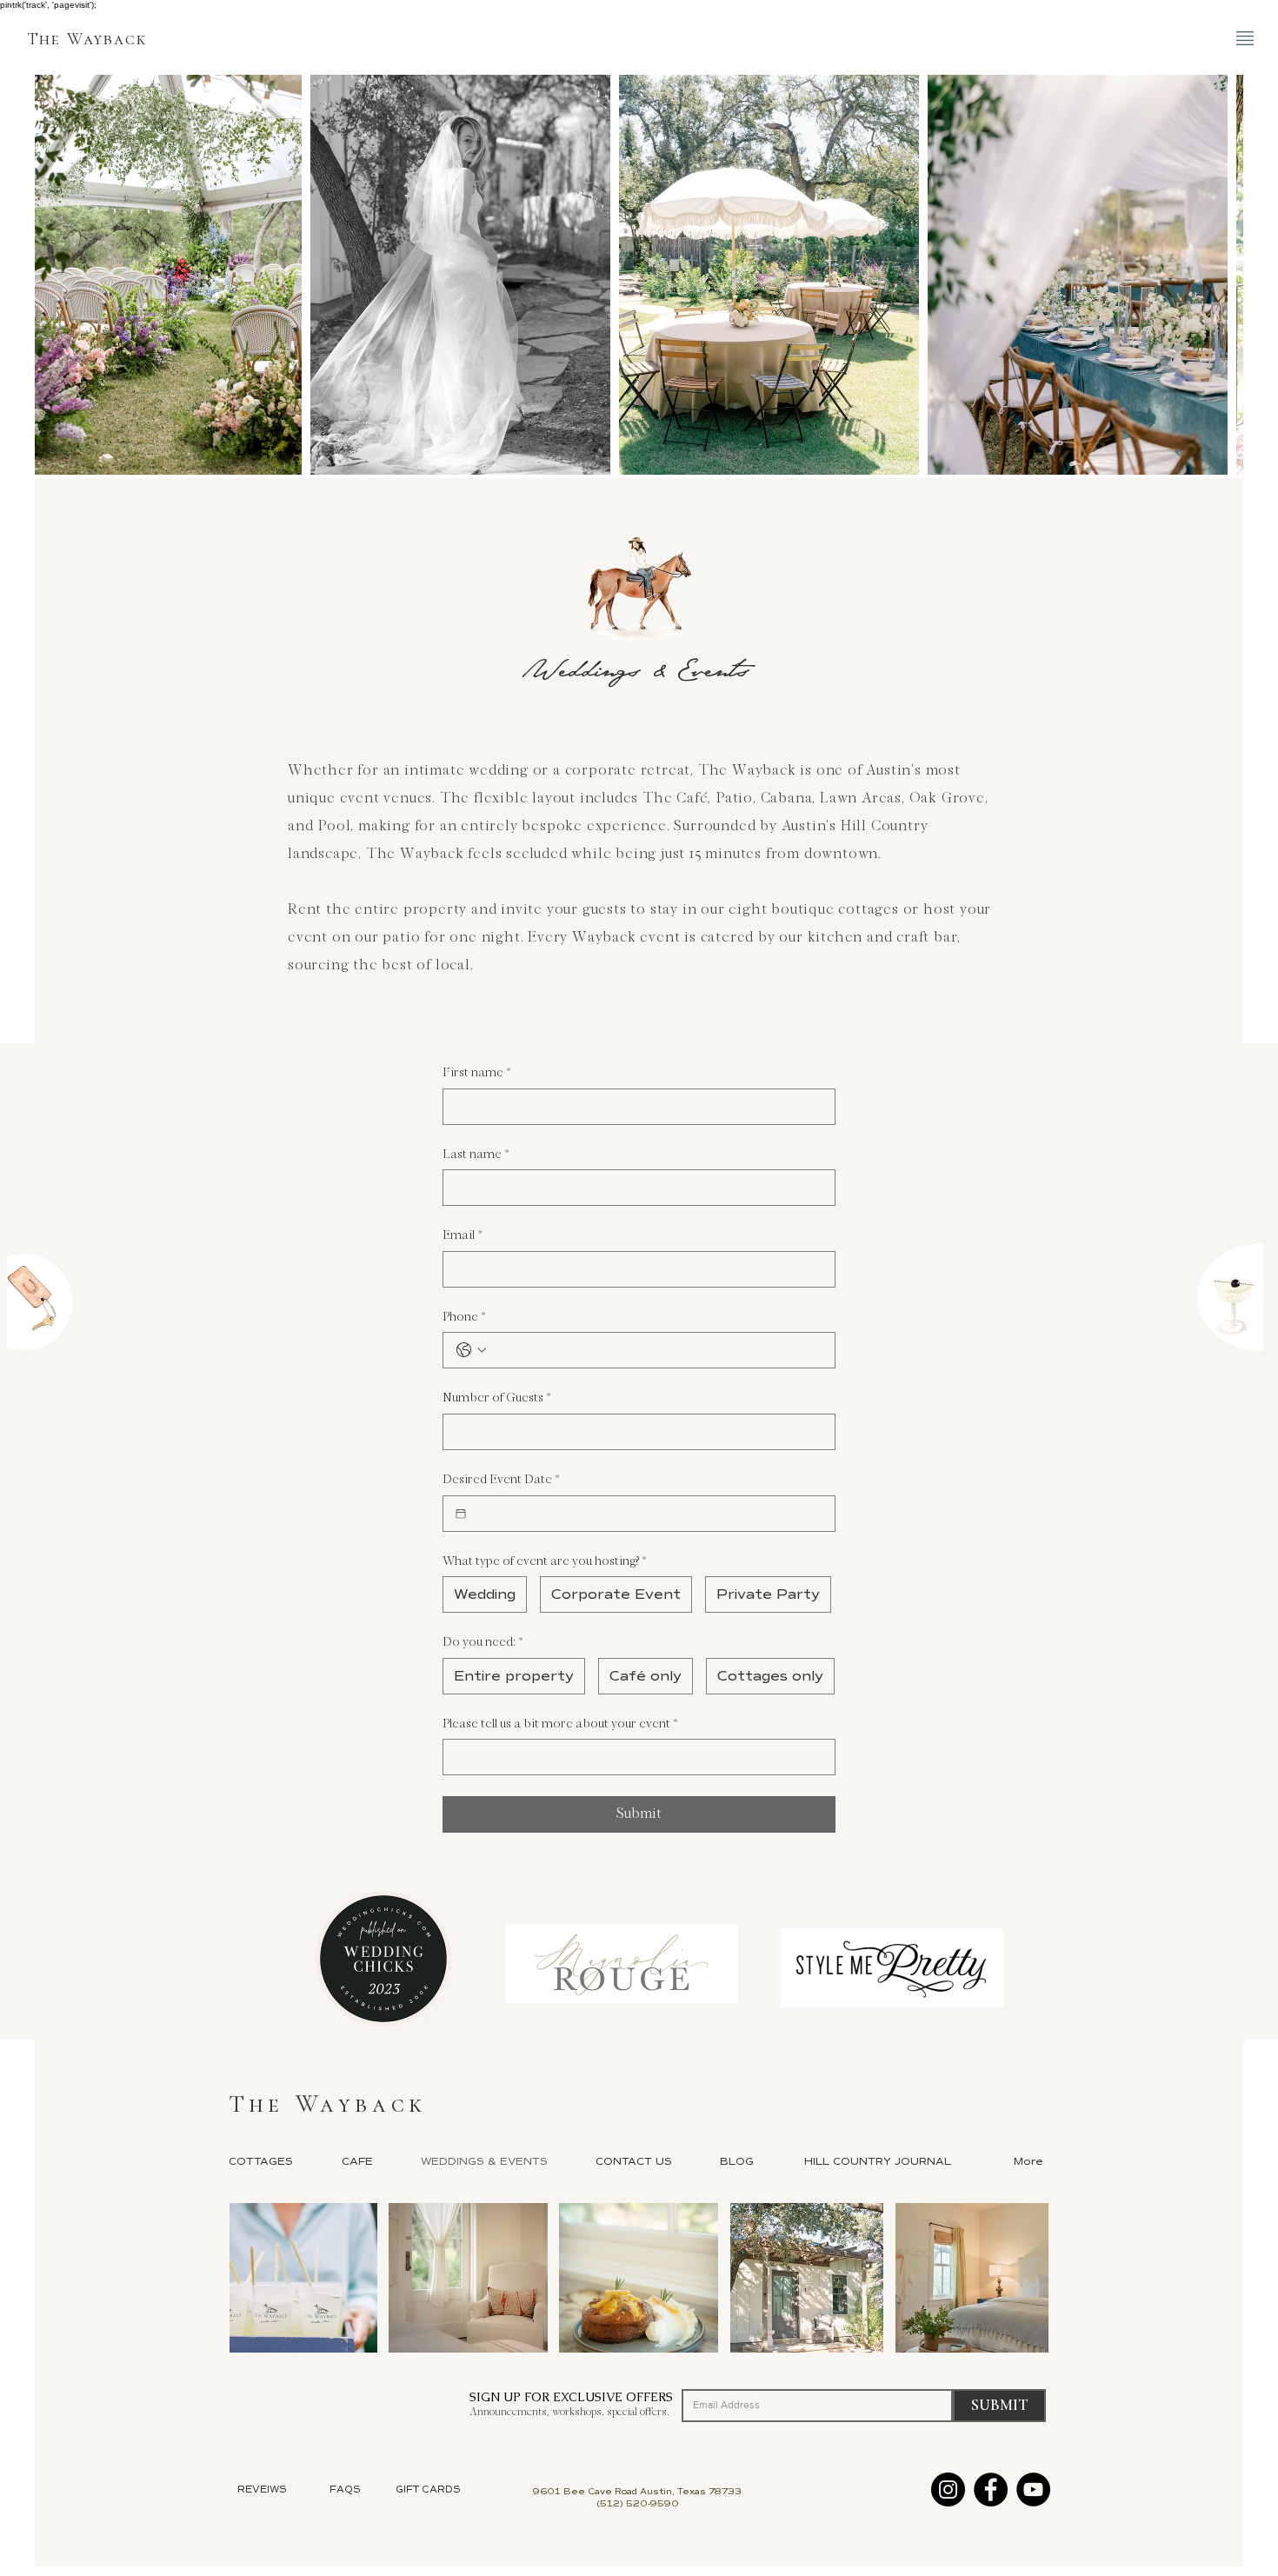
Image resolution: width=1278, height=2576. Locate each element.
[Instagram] (948, 2489)
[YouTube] (1033, 2489)
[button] (1245, 38)
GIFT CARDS (428, 2489)
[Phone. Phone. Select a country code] (471, 1350)
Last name (476, 1154)
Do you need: (483, 1642)
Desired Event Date (501, 1479)
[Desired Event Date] (461, 1514)
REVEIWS (262, 2489)
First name (476, 1072)
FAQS (345, 2489)
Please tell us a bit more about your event (560, 1724)
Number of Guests (496, 1398)
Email (462, 1235)
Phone (464, 1317)
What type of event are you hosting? (544, 1561)
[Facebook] (991, 2489)
